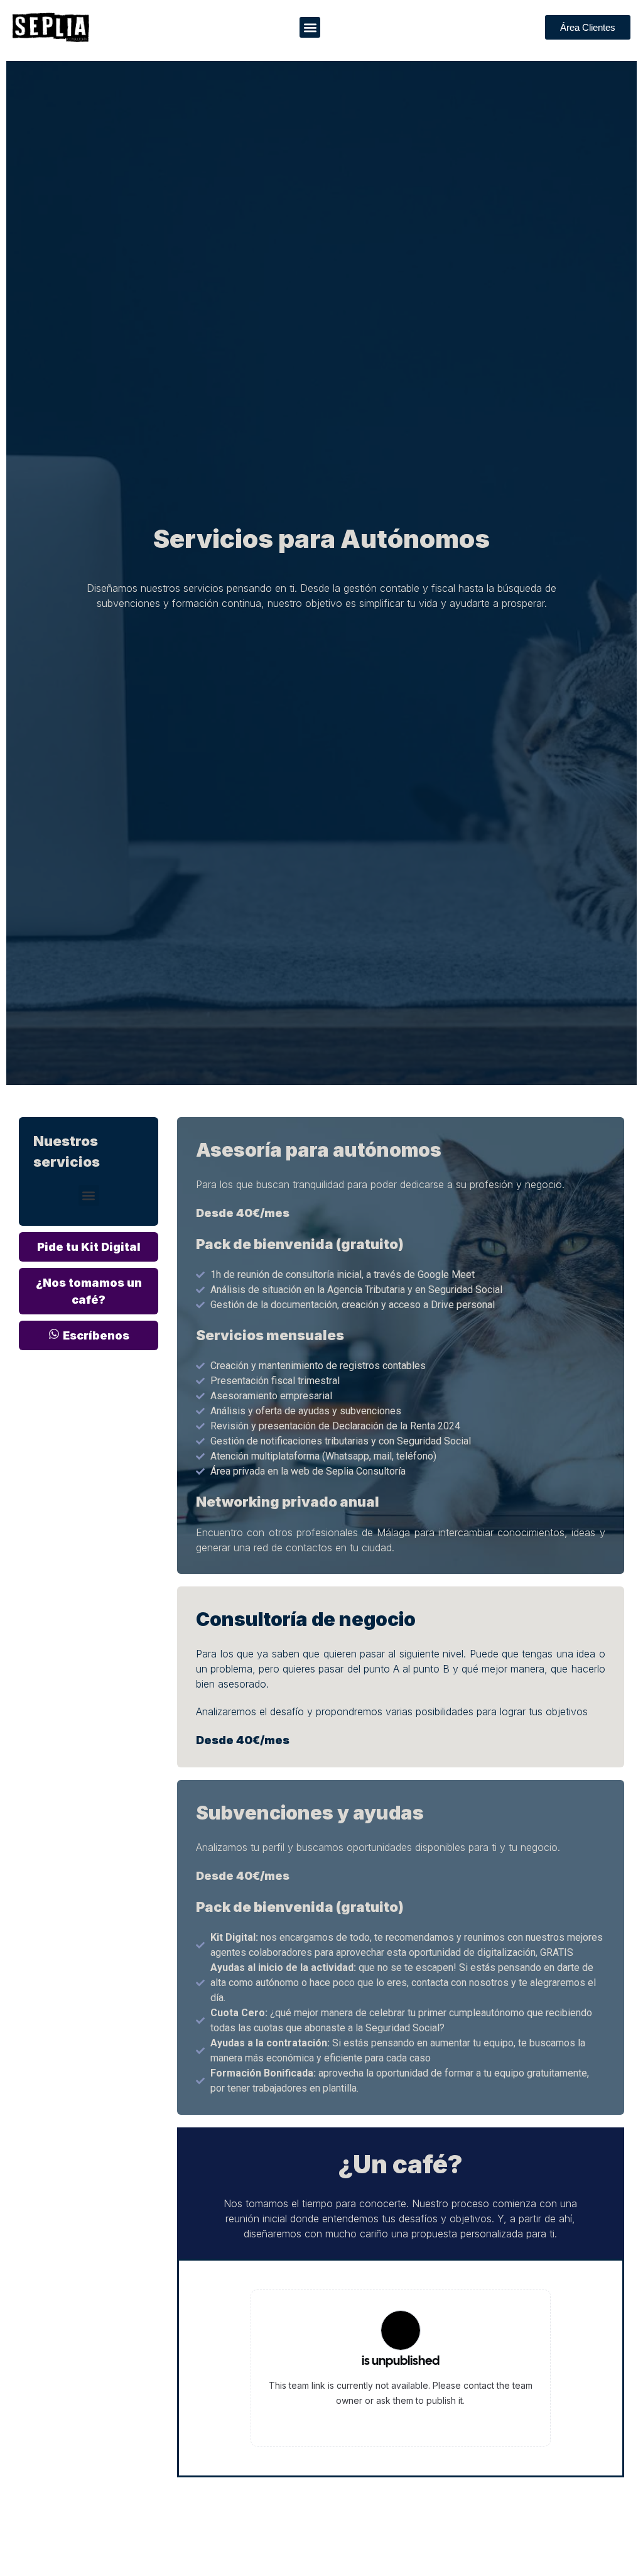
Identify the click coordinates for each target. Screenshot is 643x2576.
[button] (310, 27)
